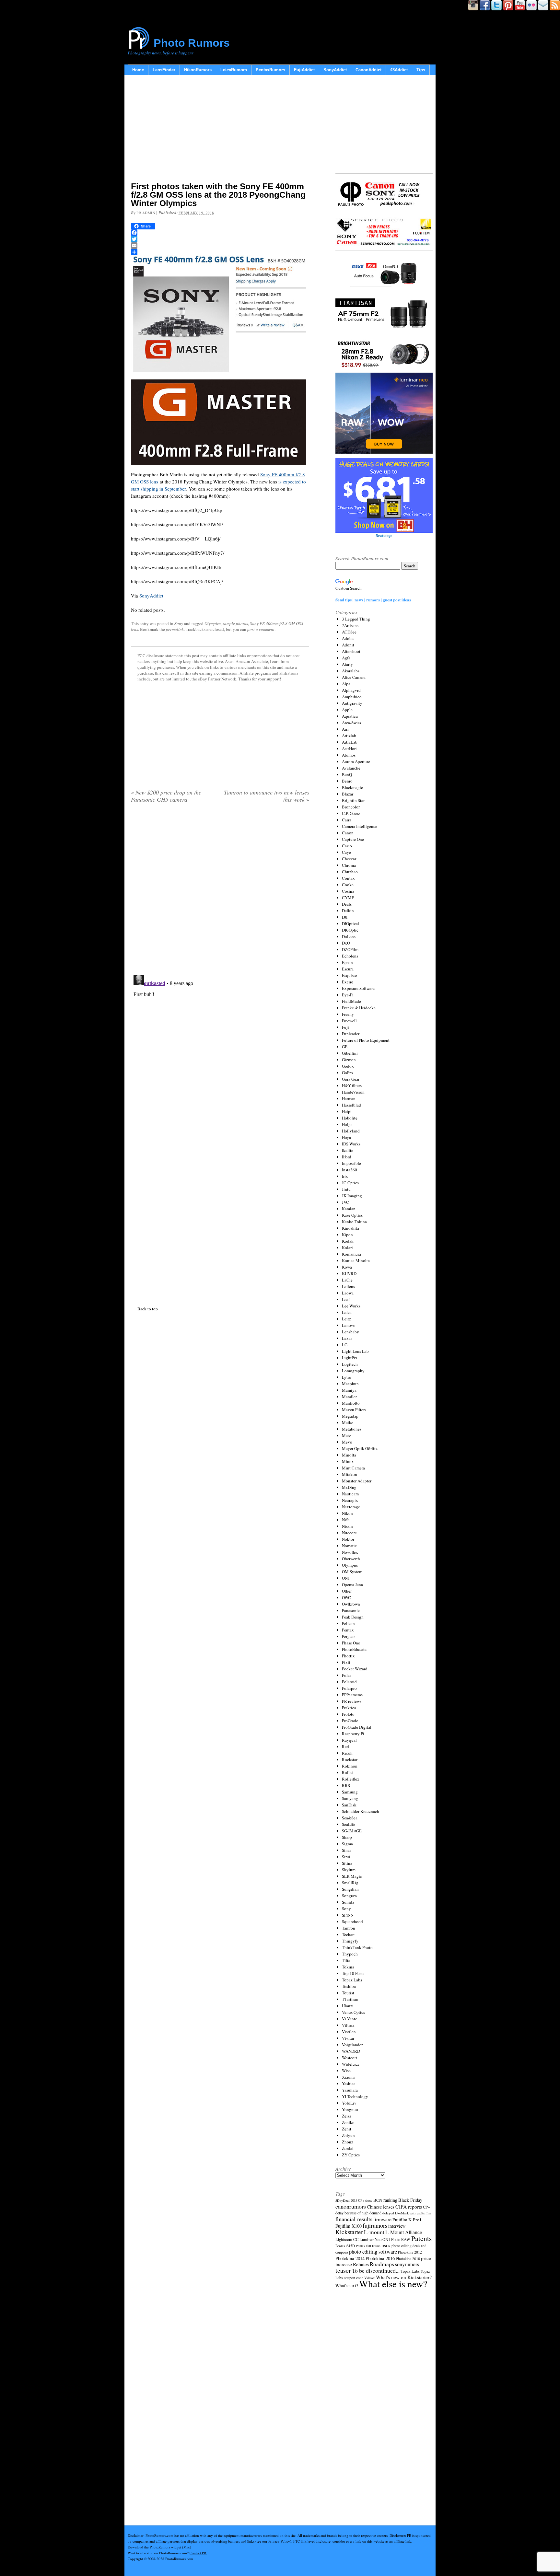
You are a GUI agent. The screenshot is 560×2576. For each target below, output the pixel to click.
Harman (349, 1098)
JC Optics (350, 1183)
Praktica (349, 1708)
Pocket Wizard (355, 1669)
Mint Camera (353, 1468)
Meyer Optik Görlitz (360, 1448)
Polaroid (349, 1682)
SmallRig (350, 1883)
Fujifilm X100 (349, 2226)
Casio (347, 846)
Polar (346, 1675)
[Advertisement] (220, 130)
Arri (345, 729)
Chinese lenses (381, 2207)
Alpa (346, 684)
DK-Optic (350, 930)
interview (397, 2226)
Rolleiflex (351, 1779)
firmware (382, 2219)
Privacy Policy (279, 2541)
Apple (347, 710)
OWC (346, 1597)
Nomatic (349, 1546)
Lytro (347, 1377)
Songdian (350, 1889)
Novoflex (350, 1552)
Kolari (347, 1247)
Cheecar (349, 859)
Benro (347, 781)
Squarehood (352, 1921)
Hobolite (350, 1118)
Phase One (351, 1643)
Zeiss (346, 2116)
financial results (354, 2219)
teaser (343, 2270)
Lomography (353, 1371)
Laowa (348, 1293)
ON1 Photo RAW (396, 2239)
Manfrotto (351, 1403)
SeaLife (349, 1824)
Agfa (346, 658)
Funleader (351, 1034)
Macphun (350, 1384)
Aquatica (350, 716)
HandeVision (353, 1092)
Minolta (349, 1455)
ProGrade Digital (357, 1727)
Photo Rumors (192, 43)
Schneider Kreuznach (361, 1811)
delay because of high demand (358, 2213)
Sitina (347, 1863)
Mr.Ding (349, 1487)
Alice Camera (354, 677)
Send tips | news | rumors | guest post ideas (373, 600)
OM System (352, 1572)
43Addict (399, 70)
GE (345, 1047)
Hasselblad (351, 1105)
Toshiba (349, 1986)
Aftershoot (351, 651)
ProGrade (350, 1721)
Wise (346, 2071)
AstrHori (349, 748)
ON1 (346, 1578)
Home (138, 70)
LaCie (347, 1280)
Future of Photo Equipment (366, 1040)
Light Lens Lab (355, 1351)
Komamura (351, 1254)
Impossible (351, 1163)
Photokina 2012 (410, 2252)
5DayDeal (343, 2200)
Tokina (348, 1967)
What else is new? (393, 2284)
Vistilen (349, 2032)
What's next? (347, 2286)
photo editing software (373, 2251)
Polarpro (349, 1688)
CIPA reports (409, 2206)
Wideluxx (351, 2064)
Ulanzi (348, 2006)
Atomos (349, 755)
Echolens (350, 956)
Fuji (345, 1027)
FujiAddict (304, 70)
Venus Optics (353, 2012)
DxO (346, 943)
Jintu (346, 1189)
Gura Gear (351, 1079)
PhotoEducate (354, 1649)
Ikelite (348, 1150)
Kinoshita (350, 1228)
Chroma (349, 865)
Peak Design (353, 1617)
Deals (347, 904)
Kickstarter (349, 2232)
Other (347, 1591)
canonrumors (351, 2206)
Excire (348, 982)
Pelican (348, 1623)
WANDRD (351, 2051)
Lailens (348, 1286)
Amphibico (352, 697)
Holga (347, 1124)
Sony (179, 623)
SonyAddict (335, 70)
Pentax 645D (345, 2246)
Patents (421, 2238)
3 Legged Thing (356, 619)
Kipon (347, 1235)
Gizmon (349, 1060)
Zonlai (348, 2148)
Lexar (347, 1338)
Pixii (346, 1662)
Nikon (347, 1513)
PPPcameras (352, 1695)
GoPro (347, 1073)
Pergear (348, 1636)
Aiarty (347, 664)
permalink (175, 629)
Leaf (346, 1299)
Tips (421, 70)
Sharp (347, 1837)
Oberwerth (351, 1559)
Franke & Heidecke (359, 1008)
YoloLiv (349, 2103)
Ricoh (347, 1753)
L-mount (374, 2232)
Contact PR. (198, 2553)
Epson (347, 962)
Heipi (347, 1111)
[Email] (220, 246)
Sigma (347, 1844)
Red (345, 1746)
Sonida (348, 1902)
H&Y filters (352, 1085)
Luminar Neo (370, 2239)
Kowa (347, 1267)
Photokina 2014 (350, 2258)
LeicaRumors (234, 70)
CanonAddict (368, 70)
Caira (347, 820)
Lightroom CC (347, 2239)
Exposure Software (358, 988)
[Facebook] (220, 233)
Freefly (348, 1014)
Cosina (348, 891)
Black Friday (410, 2200)
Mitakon (350, 1474)
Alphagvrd (351, 690)
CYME (348, 898)
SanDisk (349, 1805)
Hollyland (351, 1131)
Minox (348, 1461)
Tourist (348, 1993)
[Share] (220, 252)
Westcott (350, 2058)
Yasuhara (350, 2090)
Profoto (348, 1714)
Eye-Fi (348, 995)
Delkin (348, 911)
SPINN (348, 1915)
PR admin (146, 213)
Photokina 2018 (408, 2258)
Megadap (350, 1416)
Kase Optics (352, 1215)
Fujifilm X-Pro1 (407, 2220)
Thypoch (350, 1954)
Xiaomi (348, 2077)
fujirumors (375, 2225)
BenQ (347, 774)
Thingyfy (350, 1941)
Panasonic (351, 1610)
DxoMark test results (410, 2213)
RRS (346, 1785)
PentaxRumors (270, 70)
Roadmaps (382, 2264)
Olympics (213, 623)
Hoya (346, 1137)
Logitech (350, 1364)
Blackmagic (352, 787)
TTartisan (350, 1999)
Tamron (349, 1928)
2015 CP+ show (362, 2200)
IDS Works (351, 1144)
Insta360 (350, 1170)
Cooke (348, 885)
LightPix (350, 1358)
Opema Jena (352, 1584)
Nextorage (351, 1507)
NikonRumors (198, 70)
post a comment (261, 629)
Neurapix (350, 1500)
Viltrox (348, 2025)
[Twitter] (220, 239)
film (428, 2213)
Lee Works (351, 1306)
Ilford (347, 1157)
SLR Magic (352, 1876)
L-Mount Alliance (404, 2232)
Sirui (346, 1857)
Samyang (350, 1798)
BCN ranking (385, 2200)
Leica (347, 1312)
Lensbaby (350, 1332)
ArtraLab (350, 742)
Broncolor (351, 807)
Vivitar (348, 2038)
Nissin (347, 1526)
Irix (345, 1176)
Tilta (346, 1960)
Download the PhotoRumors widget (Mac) (159, 2547)
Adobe (348, 638)
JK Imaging (352, 1196)
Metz (346, 1435)
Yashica (349, 2083)
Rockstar (350, 1759)
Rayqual (349, 1740)
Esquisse (350, 975)
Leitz (346, 1319)
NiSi (346, 1520)
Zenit (347, 2129)
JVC (345, 1202)
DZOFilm (350, 949)
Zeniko (348, 2122)
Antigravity (352, 703)
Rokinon (350, 1766)
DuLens (349, 936)
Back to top (148, 1309)
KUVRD (349, 1273)
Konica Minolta (356, 1260)
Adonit (348, 645)
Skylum (349, 1870)
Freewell (349, 1021)
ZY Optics (351, 2155)
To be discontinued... (376, 2270)
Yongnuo (350, 2109)
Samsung (350, 1792)
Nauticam (350, 1494)
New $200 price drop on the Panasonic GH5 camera (166, 796)
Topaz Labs (352, 1980)
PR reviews (352, 1701)
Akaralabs (351, 671)
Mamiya (349, 1390)
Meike (348, 1422)
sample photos (235, 623)
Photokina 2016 (380, 2258)
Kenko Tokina (354, 1222)
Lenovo (349, 1325)
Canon (348, 833)
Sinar (346, 1850)
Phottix (348, 1656)
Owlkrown (351, 1604)
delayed (388, 2213)
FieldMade (351, 1001)
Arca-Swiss (351, 723)
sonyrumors (407, 2264)
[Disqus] (220, 1053)
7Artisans (350, 625)
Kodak (348, 1241)
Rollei (347, 1772)
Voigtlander (352, 2045)
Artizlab (349, 736)
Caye (346, 852)
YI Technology (355, 2096)
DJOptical (350, 923)
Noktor (348, 1539)
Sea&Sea (350, 1818)
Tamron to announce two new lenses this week (267, 796)
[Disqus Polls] (220, 891)
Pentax (348, 1630)
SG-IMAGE (352, 1831)
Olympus (350, 1565)
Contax (348, 878)
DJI (345, 917)
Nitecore (349, 1533)
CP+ (426, 2207)
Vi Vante (350, 2019)
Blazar (348, 794)
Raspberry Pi (353, 1734)
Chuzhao (350, 872)
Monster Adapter (357, 1481)
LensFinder (164, 70)
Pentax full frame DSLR (373, 2246)
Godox (348, 1066)
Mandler (349, 1397)
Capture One (353, 839)
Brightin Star (353, 800)
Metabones (352, 1429)
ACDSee (349, 632)
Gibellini (350, 1053)
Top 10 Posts (353, 1973)
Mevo (347, 1442)
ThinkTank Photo (357, 1947)
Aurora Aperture (356, 761)
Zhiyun (348, 2135)
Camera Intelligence (360, 826)
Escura (348, 969)
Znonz (348, 2142)
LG (345, 1345)
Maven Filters (354, 1410)
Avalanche (351, 768)
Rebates (361, 2264)
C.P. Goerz (351, 813)
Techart (348, 1934)
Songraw (350, 1896)
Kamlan (349, 1209)
